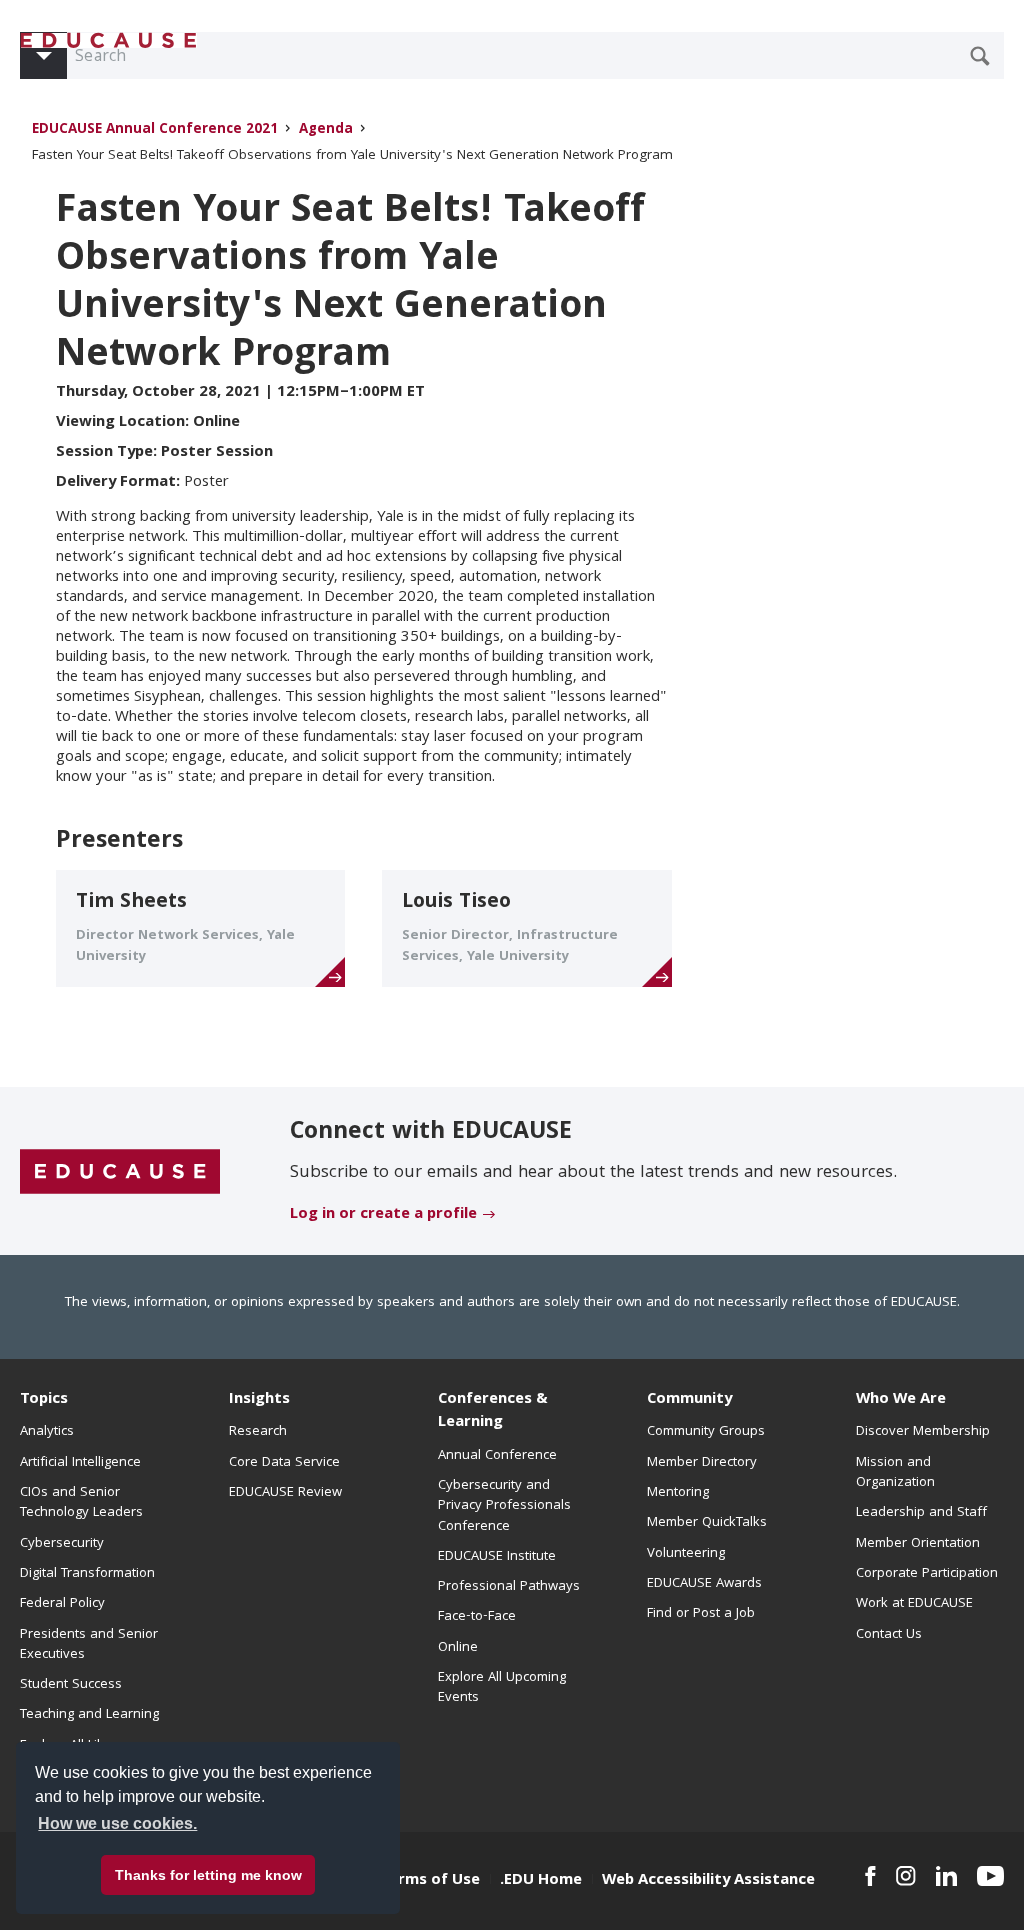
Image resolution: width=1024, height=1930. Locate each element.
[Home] (109, 40)
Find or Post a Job (701, 1614)
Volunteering (686, 1554)
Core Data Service (284, 1463)
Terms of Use (430, 1881)
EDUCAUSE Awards (704, 1584)
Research (258, 1432)
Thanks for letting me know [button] (208, 1875)
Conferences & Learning (493, 1411)
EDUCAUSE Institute (497, 1557)
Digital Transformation (87, 1574)
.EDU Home (541, 1881)
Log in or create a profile (383, 1215)
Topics (44, 1400)
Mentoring (678, 1493)
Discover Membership (923, 1432)
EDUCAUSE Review (285, 1493)
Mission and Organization (895, 1473)
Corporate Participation (927, 1574)
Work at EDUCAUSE (914, 1604)
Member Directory (702, 1463)
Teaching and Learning (89, 1715)
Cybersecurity (62, 1544)
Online (458, 1648)
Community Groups (706, 1432)
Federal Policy (62, 1604)
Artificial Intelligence (80, 1463)
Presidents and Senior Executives (89, 1645)
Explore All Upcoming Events (502, 1688)
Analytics (47, 1432)
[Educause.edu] (120, 1172)
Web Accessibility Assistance (708, 1881)
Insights (259, 1400)
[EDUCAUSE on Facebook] (870, 1876)
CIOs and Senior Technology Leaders (81, 1503)
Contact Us (889, 1635)
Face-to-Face (477, 1617)
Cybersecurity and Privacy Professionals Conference (504, 1506)
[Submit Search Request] (980, 56)
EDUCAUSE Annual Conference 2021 (155, 130)
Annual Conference (497, 1456)
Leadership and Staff (921, 1513)
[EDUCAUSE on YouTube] (990, 1876)
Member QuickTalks (707, 1523)
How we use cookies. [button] (117, 1823)
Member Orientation (918, 1544)
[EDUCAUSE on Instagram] (906, 1876)
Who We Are (901, 1400)
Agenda (326, 130)
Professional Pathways (509, 1587)
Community (689, 1400)
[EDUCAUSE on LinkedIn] (946, 1876)
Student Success (71, 1685)
